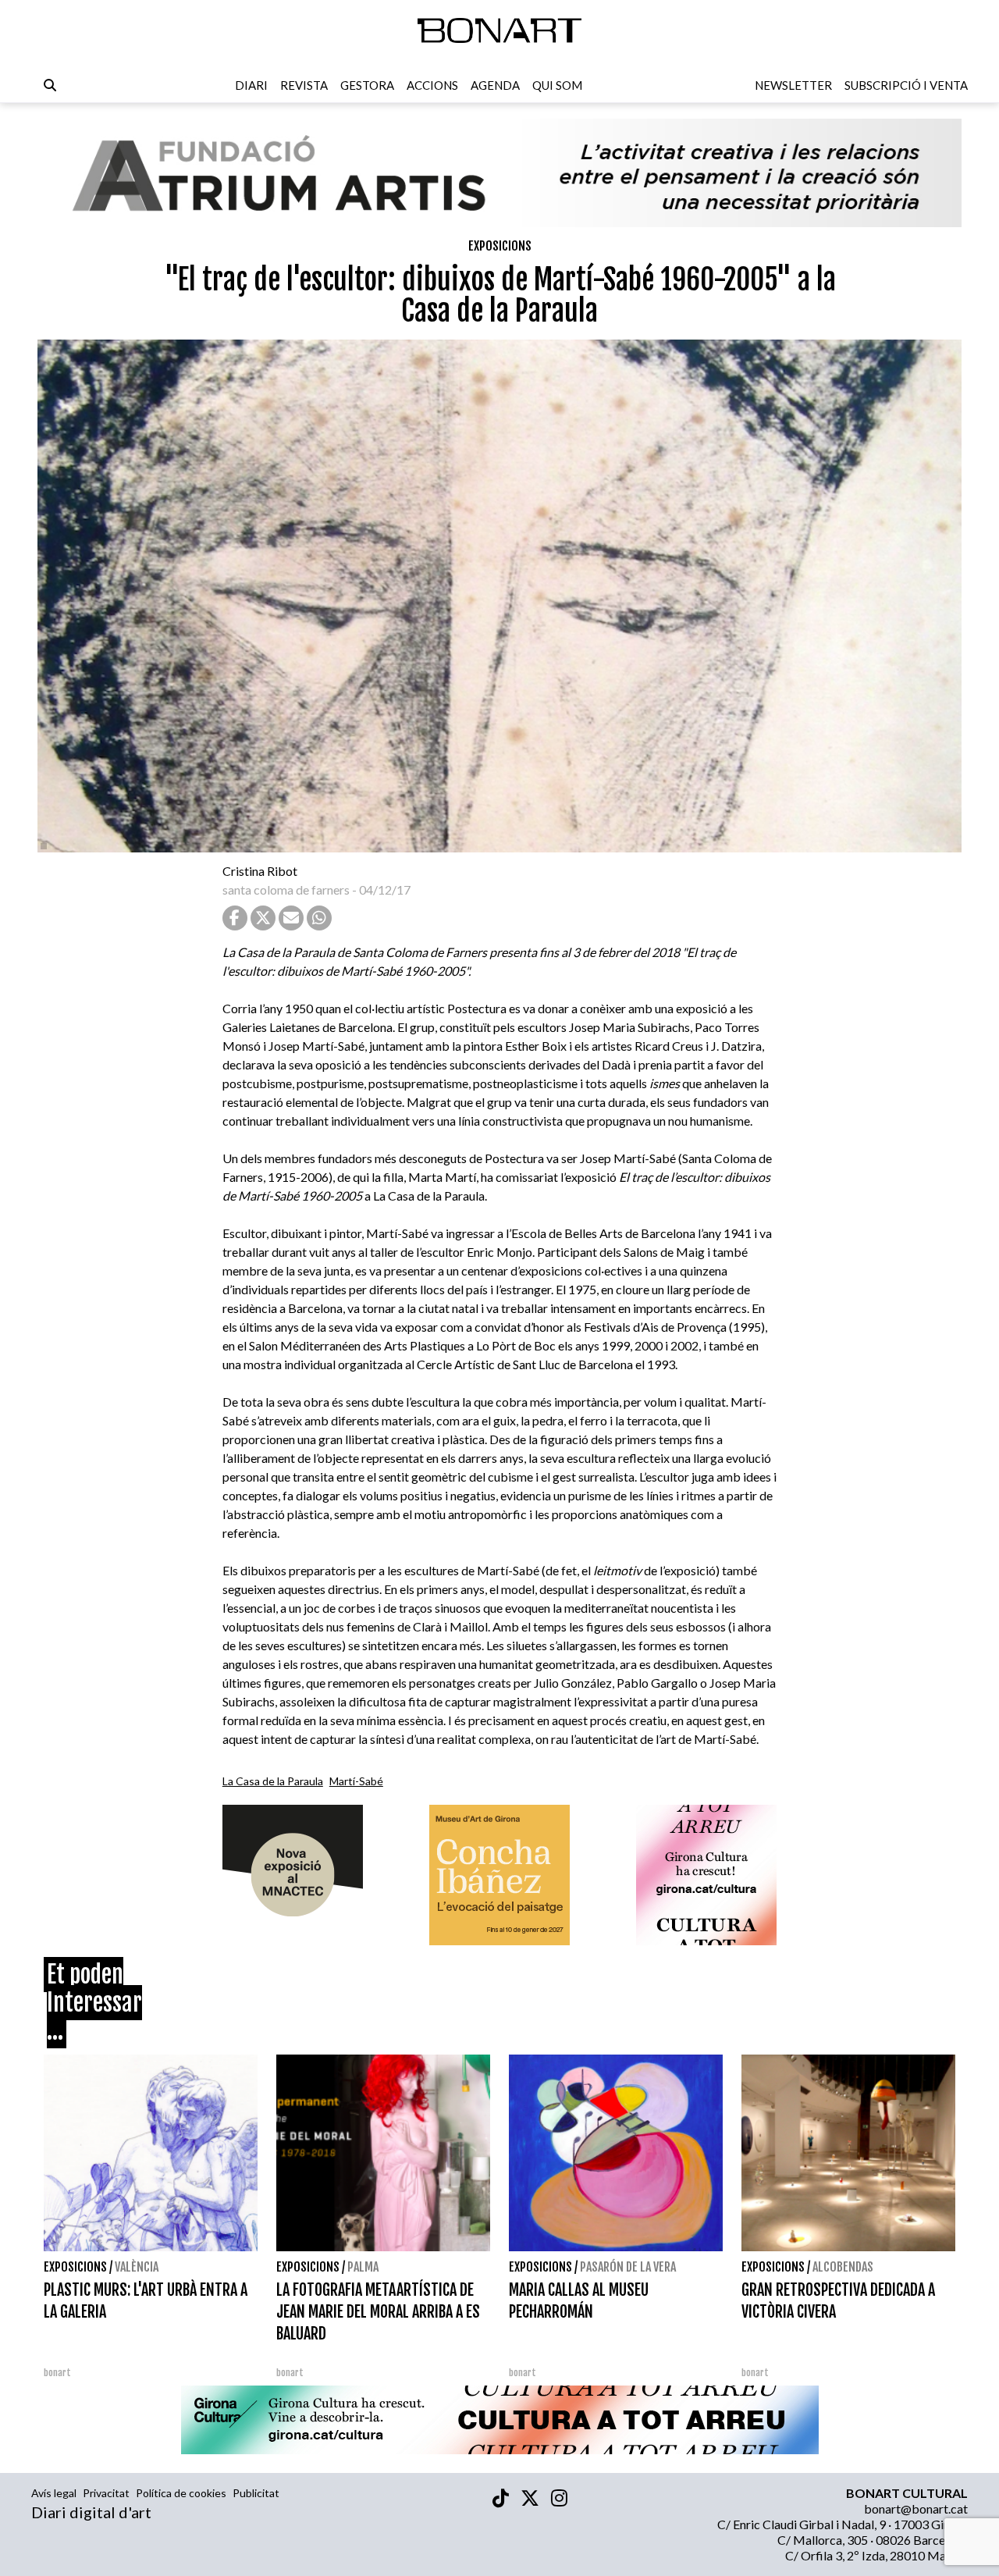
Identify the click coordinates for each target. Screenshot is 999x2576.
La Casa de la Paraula (273, 1781)
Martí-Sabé (356, 1781)
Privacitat (106, 2493)
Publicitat (256, 2493)
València (137, 2267)
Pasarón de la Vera (628, 2267)
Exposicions (500, 246)
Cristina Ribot (260, 871)
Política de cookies (181, 2493)
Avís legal (54, 2493)
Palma (363, 2267)
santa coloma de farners (286, 890)
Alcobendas (843, 2267)
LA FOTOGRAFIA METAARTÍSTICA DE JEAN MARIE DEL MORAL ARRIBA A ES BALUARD (378, 2312)
